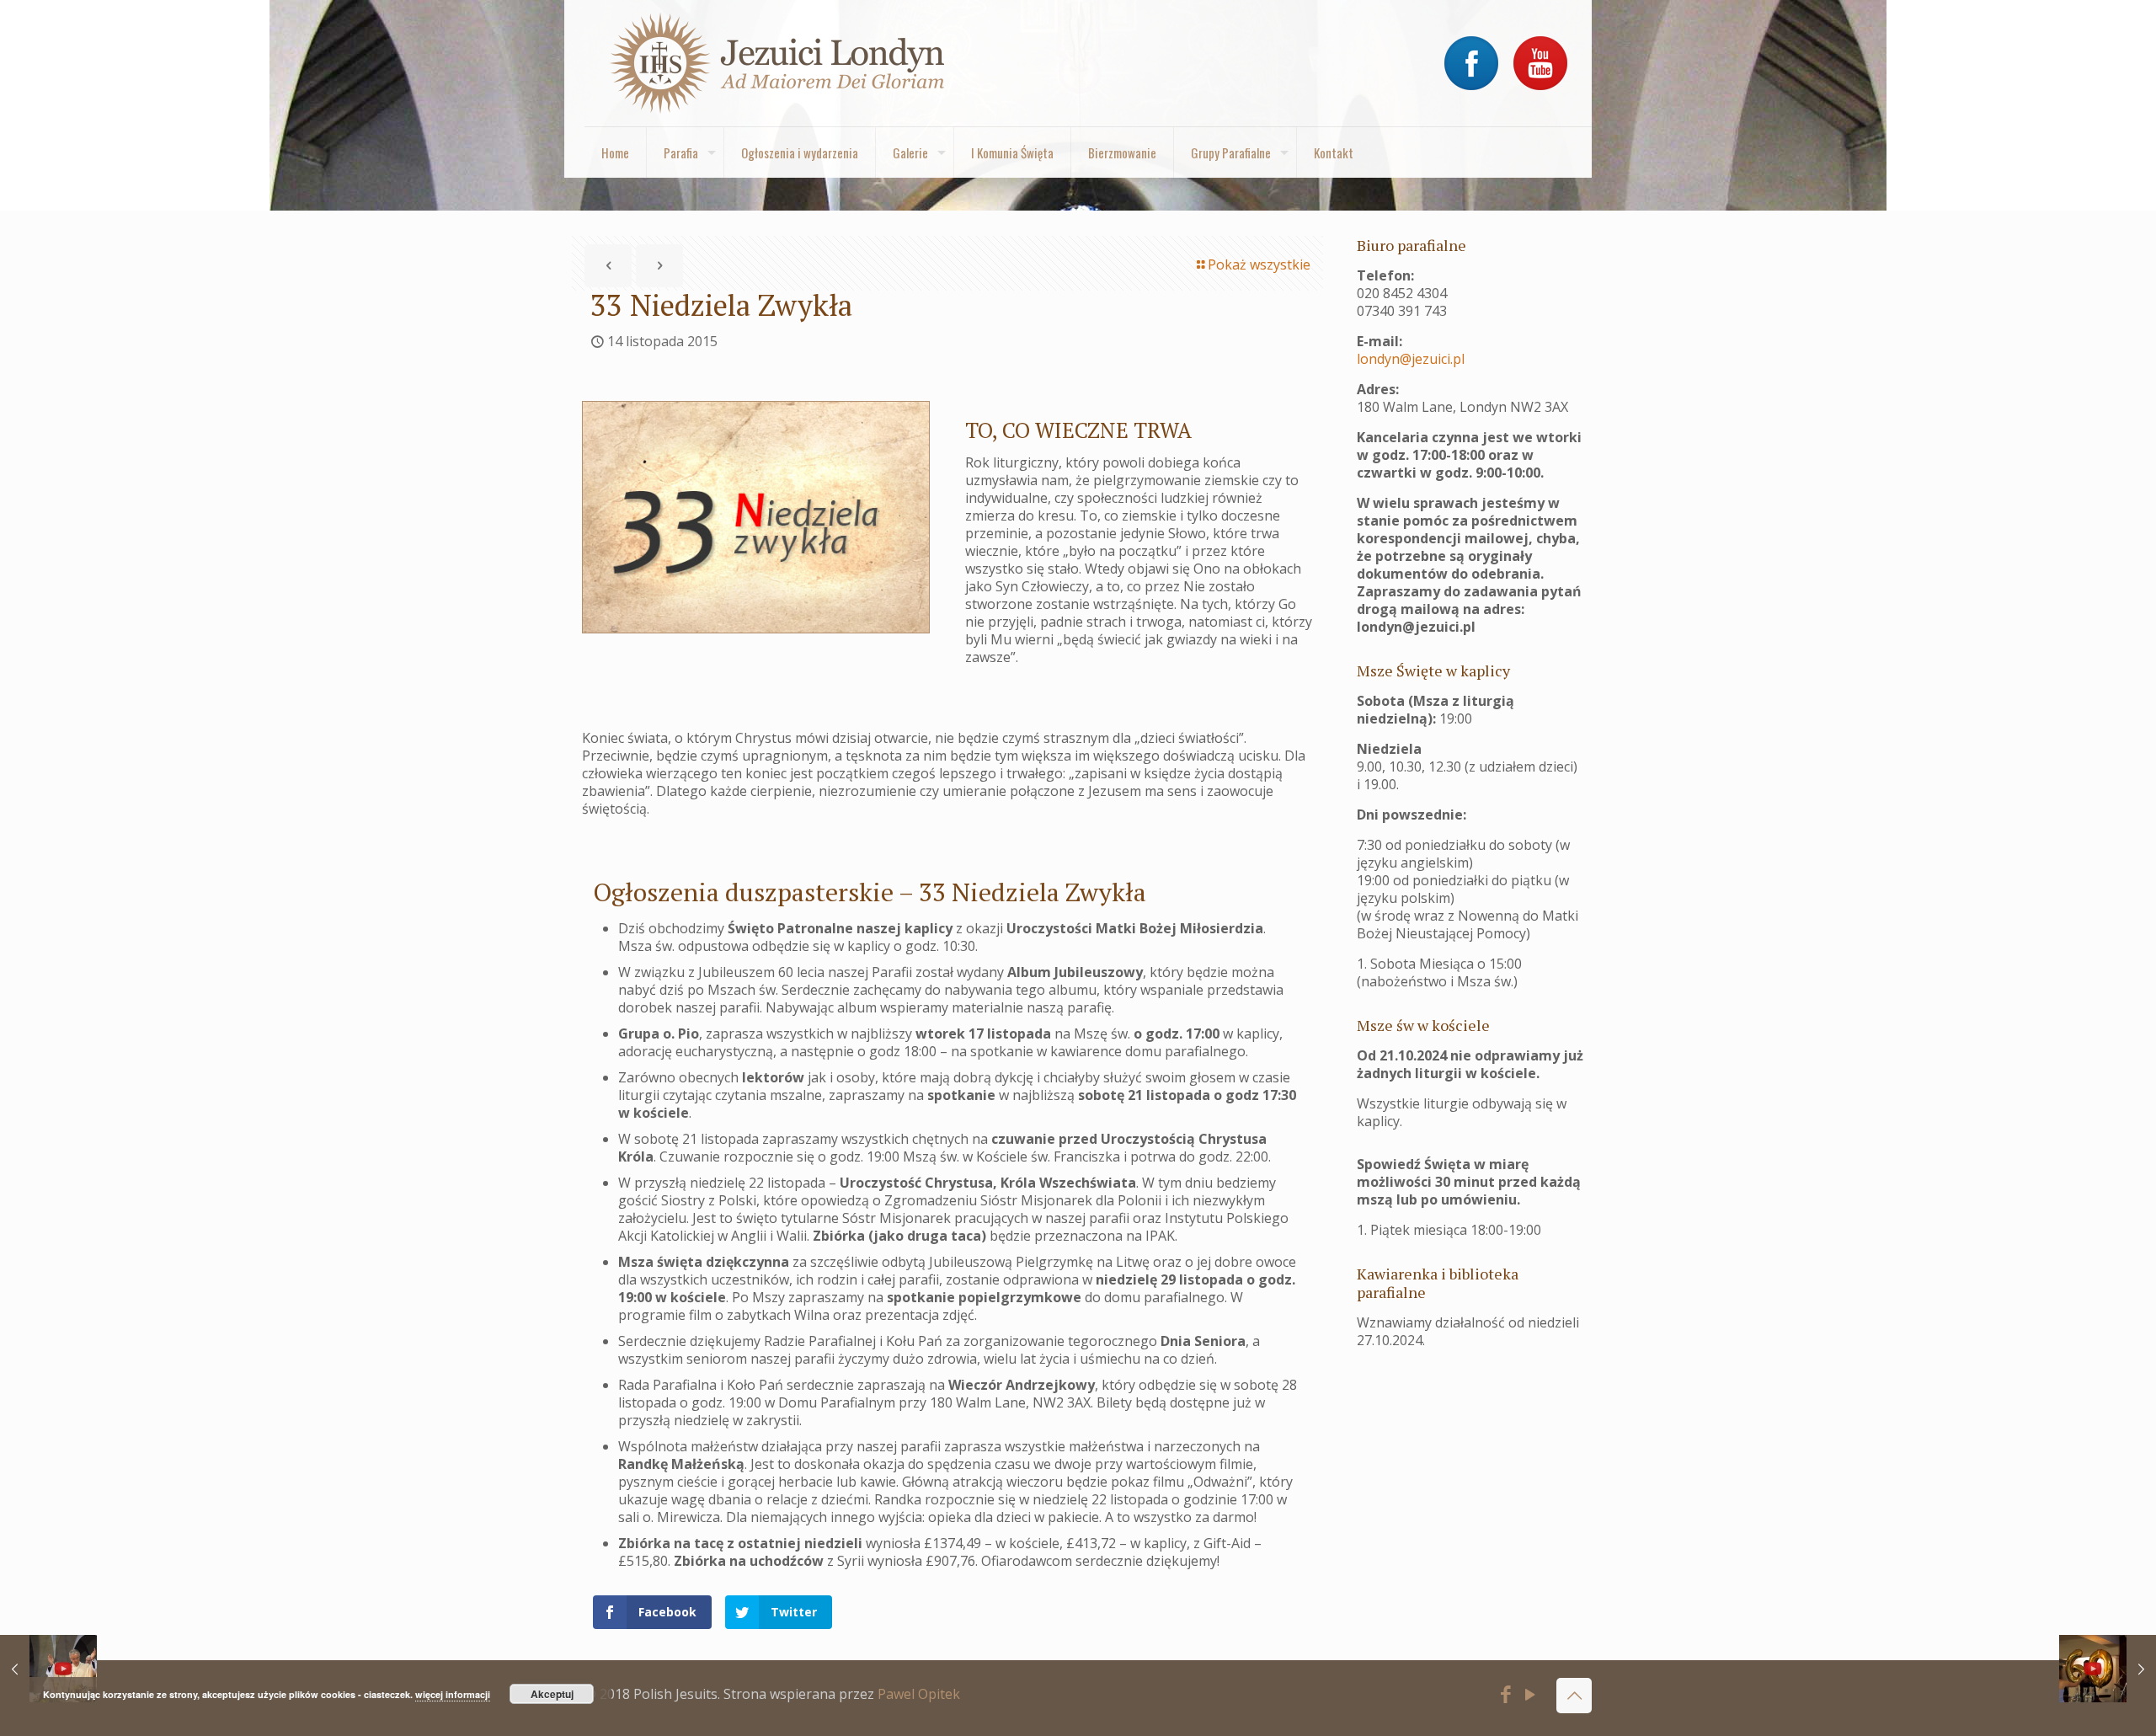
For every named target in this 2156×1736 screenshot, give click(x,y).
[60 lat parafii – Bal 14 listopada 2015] (2108, 1669)
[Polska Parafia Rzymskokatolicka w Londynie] (778, 63)
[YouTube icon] (1531, 1696)
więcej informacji (453, 1694)
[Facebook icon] (1506, 1696)
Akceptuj (552, 1694)
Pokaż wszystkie (1259, 264)
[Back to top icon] (1574, 1696)
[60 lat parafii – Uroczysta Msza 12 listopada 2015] (48, 1669)
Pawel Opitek (919, 1694)
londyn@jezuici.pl (1411, 359)
